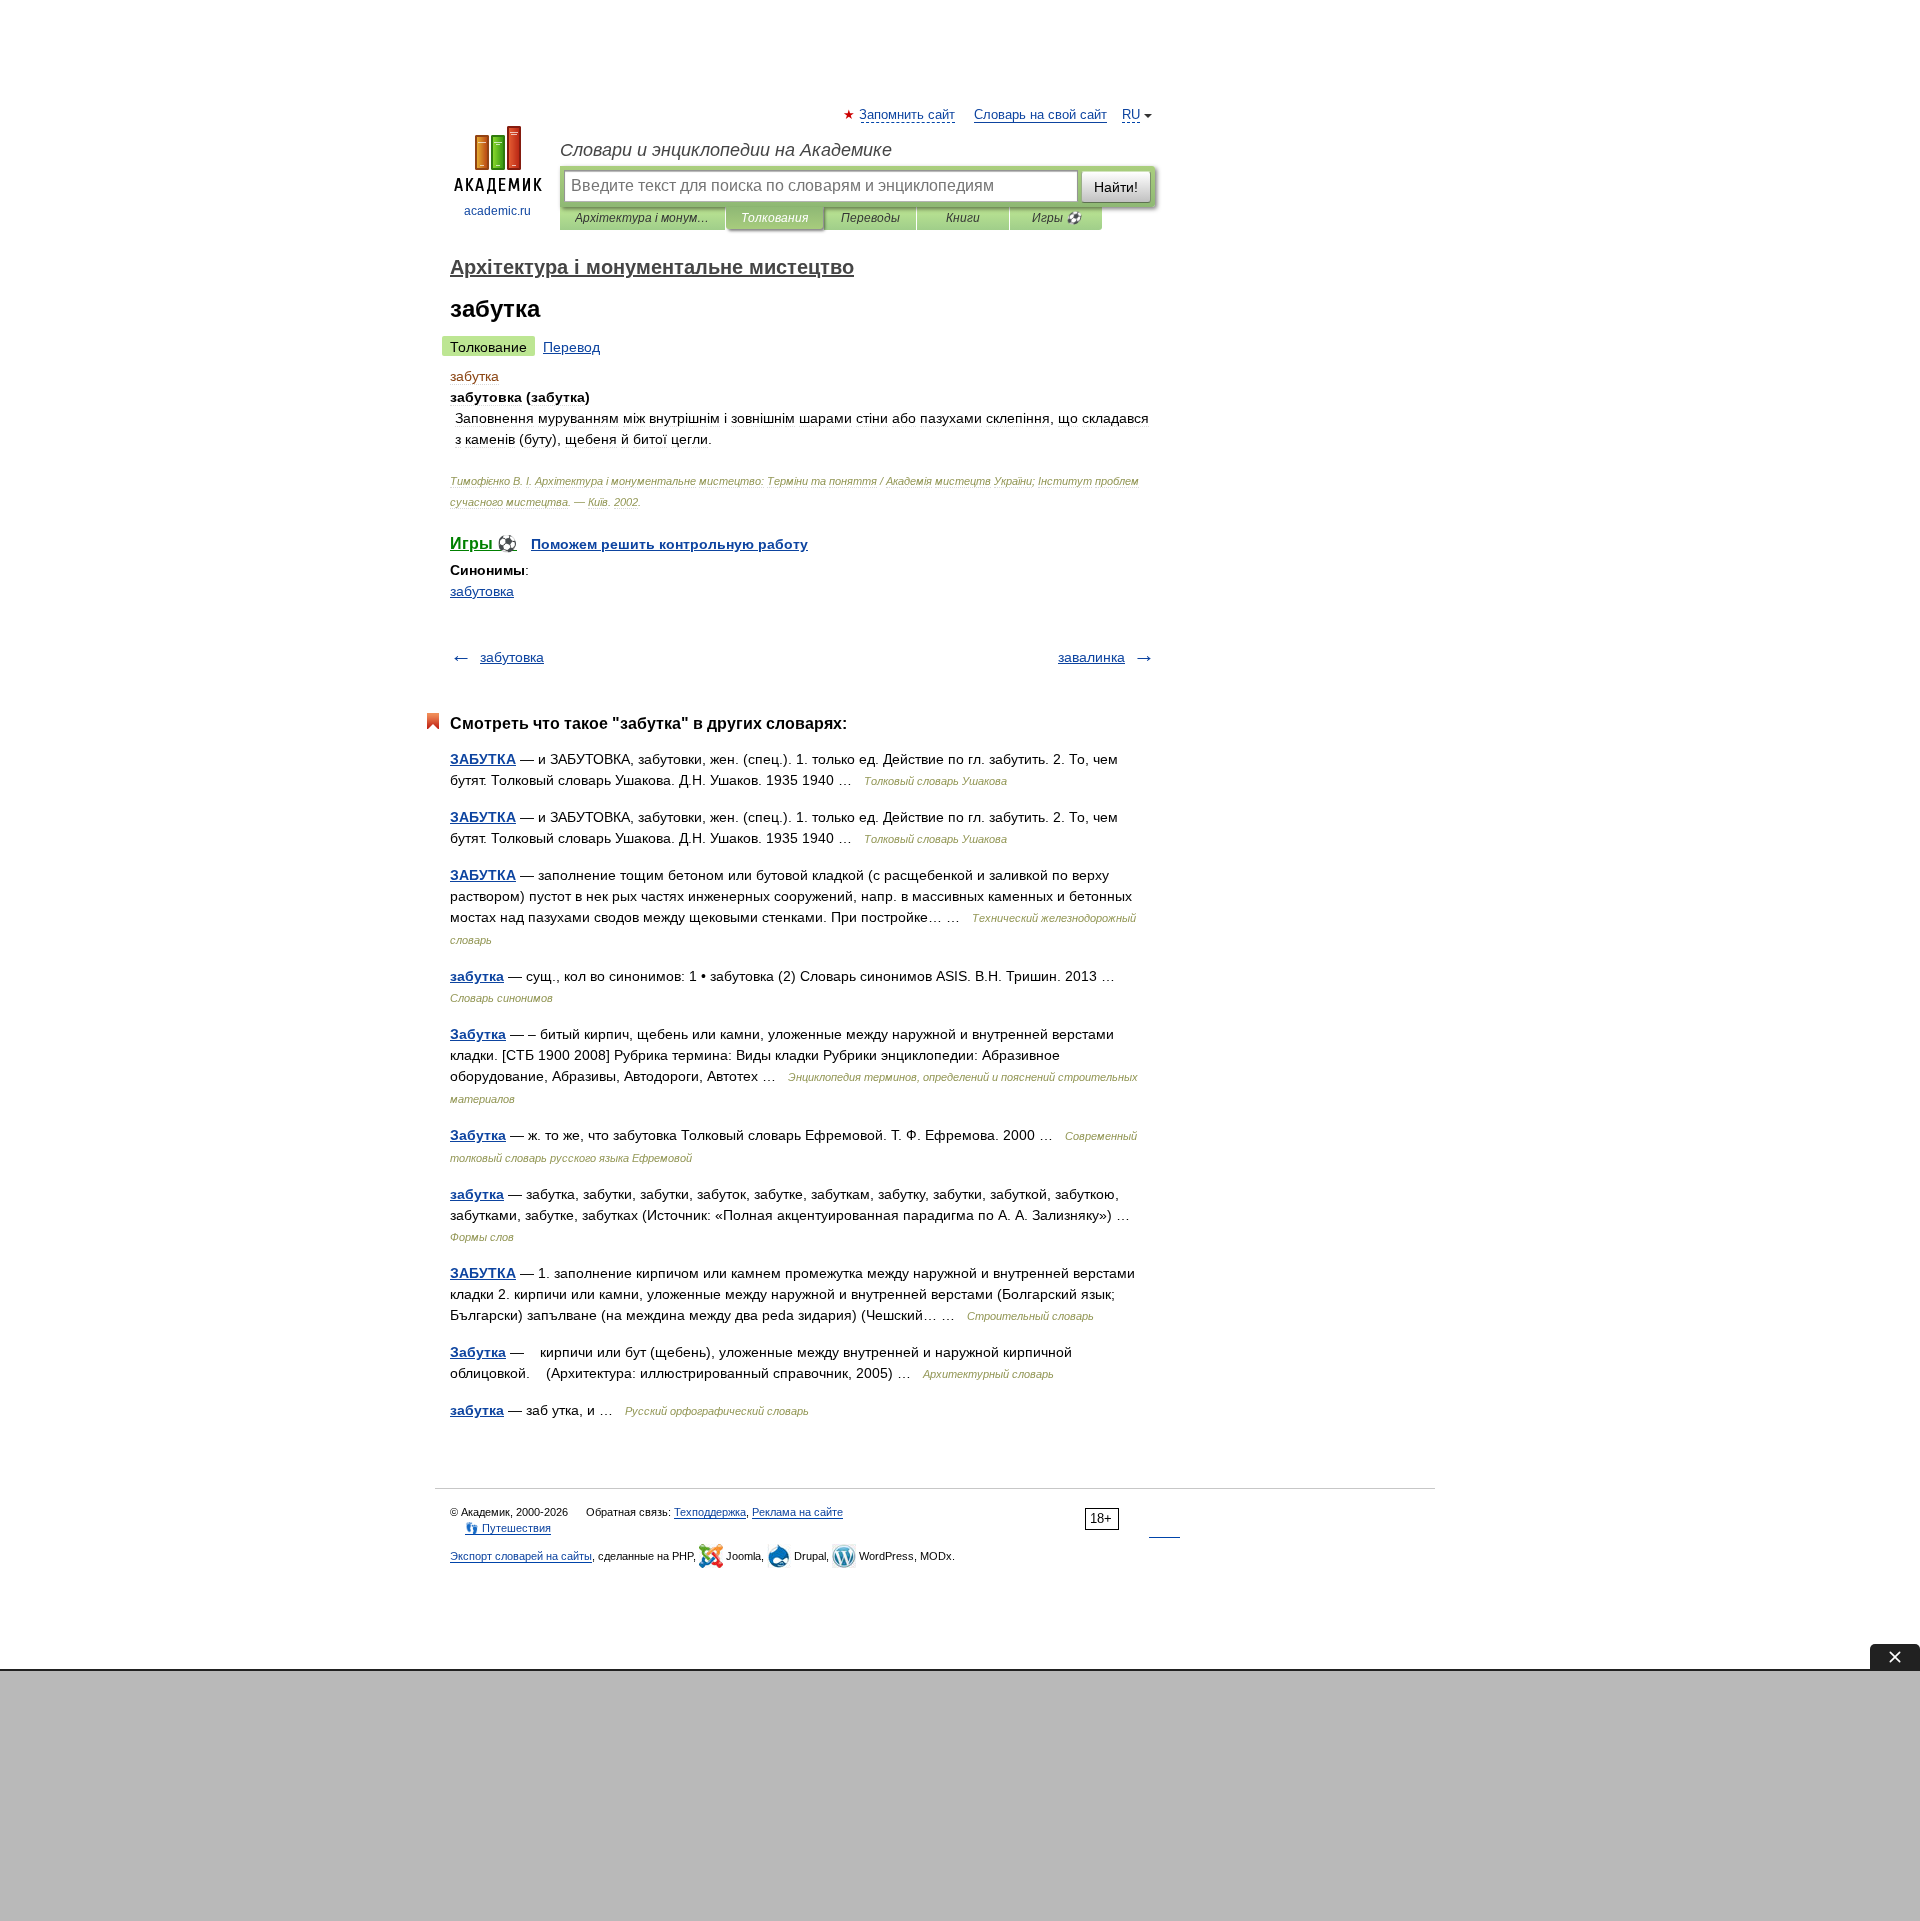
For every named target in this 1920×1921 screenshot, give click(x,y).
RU (1131, 115)
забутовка (482, 591)
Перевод (571, 347)
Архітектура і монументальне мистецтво (642, 218)
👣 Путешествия (508, 1528)
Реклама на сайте (797, 1512)
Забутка (478, 1034)
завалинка (1091, 657)
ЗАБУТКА (483, 759)
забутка (477, 976)
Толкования (774, 218)
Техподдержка (710, 1512)
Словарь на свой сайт (1040, 115)
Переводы (870, 218)
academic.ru (497, 211)
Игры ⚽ (1056, 218)
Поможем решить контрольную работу (669, 544)
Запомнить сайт (908, 115)
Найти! (1116, 187)
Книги (963, 218)
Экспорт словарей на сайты (521, 1556)
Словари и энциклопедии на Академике (726, 150)
